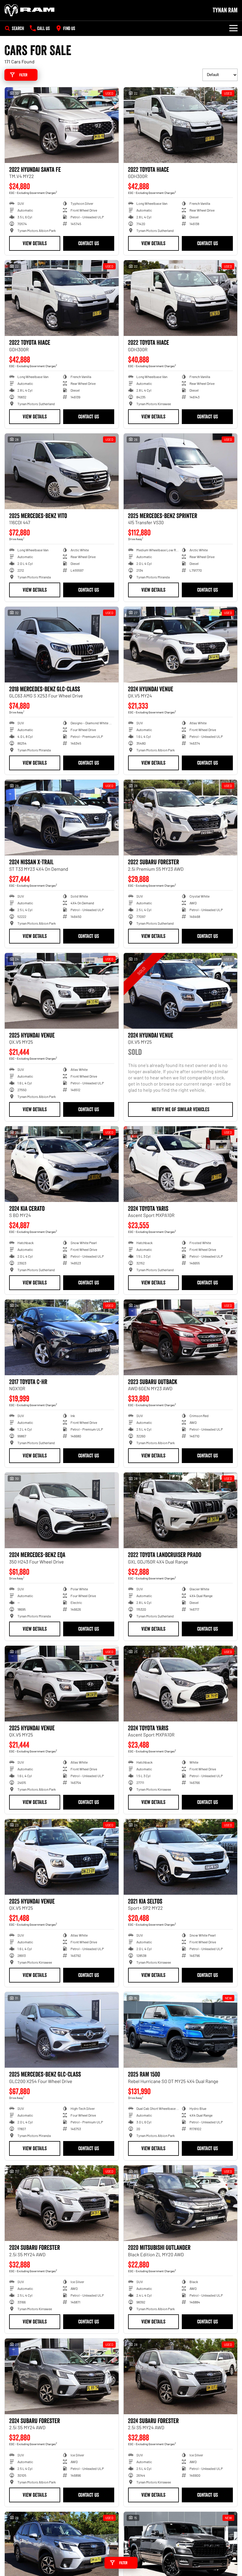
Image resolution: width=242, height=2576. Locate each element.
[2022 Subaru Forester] (181, 818)
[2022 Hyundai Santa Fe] (62, 125)
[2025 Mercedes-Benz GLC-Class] (62, 2030)
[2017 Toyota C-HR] (62, 1337)
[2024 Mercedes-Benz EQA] (62, 1510)
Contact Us (89, 243)
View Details (35, 243)
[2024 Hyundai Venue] (181, 645)
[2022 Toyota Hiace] (181, 125)
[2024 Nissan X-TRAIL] (62, 818)
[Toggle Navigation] (233, 28)
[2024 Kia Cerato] (62, 1164)
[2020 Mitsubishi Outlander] (181, 2203)
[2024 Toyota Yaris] (181, 1164)
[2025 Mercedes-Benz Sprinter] (181, 471)
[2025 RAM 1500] (181, 2030)
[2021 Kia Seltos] (181, 1857)
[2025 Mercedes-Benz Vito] (62, 471)
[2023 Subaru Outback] (181, 1337)
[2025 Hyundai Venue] (62, 991)
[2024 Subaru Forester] (62, 2203)
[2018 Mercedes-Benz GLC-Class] (62, 645)
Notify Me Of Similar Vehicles (180, 1109)
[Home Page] (30, 10)
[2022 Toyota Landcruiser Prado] (181, 1510)
